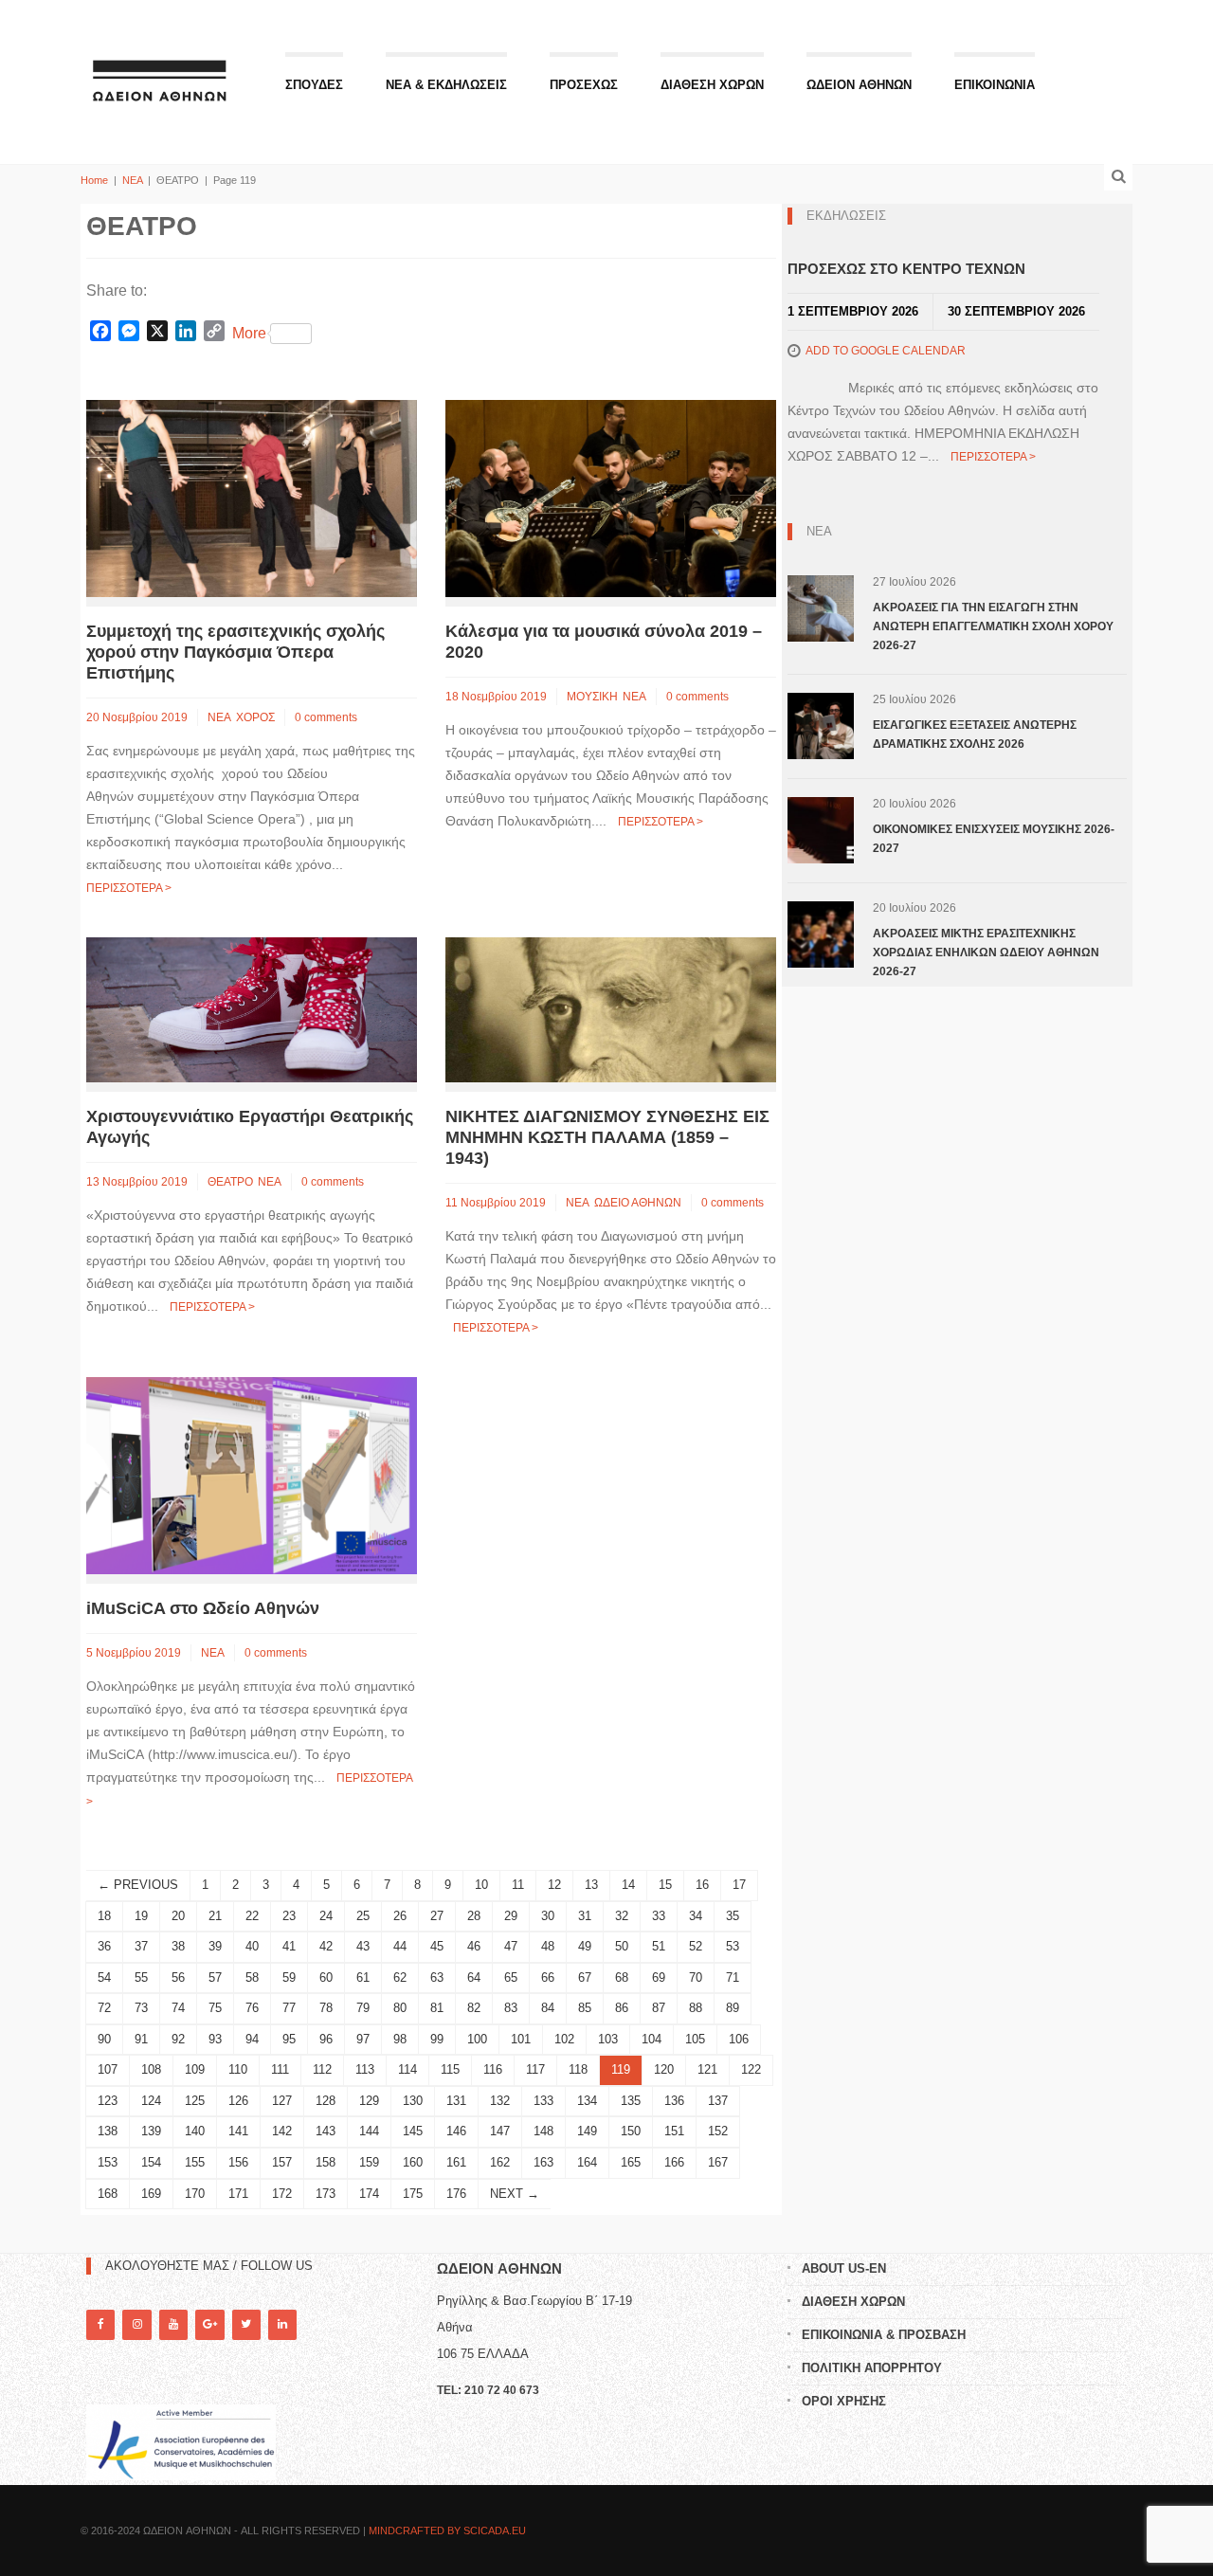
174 (369, 2194)
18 (104, 1916)
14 (628, 1885)
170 (195, 2194)
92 (178, 2039)
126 (238, 2101)
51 (659, 1946)
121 (707, 2069)
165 (631, 2162)
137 (718, 2101)
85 (585, 2008)
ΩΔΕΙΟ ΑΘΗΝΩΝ (638, 1203)
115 (450, 2069)
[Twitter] (246, 2324)
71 (733, 1977)
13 (591, 1885)
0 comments (326, 717)
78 (326, 2008)
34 (696, 1916)
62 (400, 1977)
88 (696, 2008)
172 (282, 2194)
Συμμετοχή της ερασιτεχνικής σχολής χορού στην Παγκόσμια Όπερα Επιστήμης (235, 652)
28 (474, 1916)
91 (141, 2039)
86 (622, 2008)
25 (363, 1916)
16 (702, 1885)
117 (535, 2069)
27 (437, 1916)
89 (733, 2008)
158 (326, 2162)
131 (456, 2101)
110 (238, 2069)
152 (718, 2131)
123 (108, 2101)
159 (369, 2162)
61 (363, 1977)
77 (289, 2008)
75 (215, 2008)
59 (289, 1977)
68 (622, 1977)
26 (400, 1916)
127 (282, 2101)
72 (104, 2008)
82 (474, 2008)
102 (564, 2039)
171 (238, 2194)
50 (622, 1946)
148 (543, 2131)
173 (326, 2194)
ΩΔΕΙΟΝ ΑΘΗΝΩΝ (859, 85)
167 (718, 2162)
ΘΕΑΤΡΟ (230, 1182)
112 (322, 2069)
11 (518, 1885)
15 (665, 1885)
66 (548, 1977)
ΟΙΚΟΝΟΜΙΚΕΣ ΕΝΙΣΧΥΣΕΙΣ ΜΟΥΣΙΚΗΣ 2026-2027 (994, 839)
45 (437, 1946)
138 (108, 2131)
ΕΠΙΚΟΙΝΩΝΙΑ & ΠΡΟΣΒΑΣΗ (884, 2335)
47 (511, 1946)
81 (437, 2008)
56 (178, 1977)
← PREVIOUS (138, 1885)
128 (326, 2101)
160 (413, 2162)
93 (215, 2039)
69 (659, 1977)
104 (652, 2039)
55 (141, 1977)
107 (108, 2069)
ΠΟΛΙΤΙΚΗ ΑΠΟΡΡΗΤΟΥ (872, 2368)
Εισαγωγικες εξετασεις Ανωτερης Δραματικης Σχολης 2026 (975, 735)
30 (548, 1916)
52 (696, 1946)
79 (363, 2008)
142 (282, 2131)
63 (437, 1977)
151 (674, 2131)
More (249, 333)
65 (511, 1977)
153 (108, 2162)
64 (474, 1977)
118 (578, 2069)
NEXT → (515, 2194)
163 (543, 2162)
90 (104, 2039)
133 (543, 2101)
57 (215, 1977)
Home (94, 180)
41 (289, 1946)
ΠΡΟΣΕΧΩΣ (584, 85)
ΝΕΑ (132, 180)
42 (326, 1946)
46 (474, 1946)
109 (195, 2069)
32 (622, 1916)
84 (548, 2008)
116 (493, 2069)
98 (400, 2039)
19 (141, 1916)
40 (252, 1946)
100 (477, 2039)
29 (511, 1916)
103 (608, 2039)
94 (252, 2039)
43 (363, 1946)
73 (141, 2008)
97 (363, 2039)
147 (500, 2131)
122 (751, 2069)
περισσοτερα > (129, 888)
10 (481, 1885)
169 (151, 2194)
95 (289, 2039)
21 (215, 1916)
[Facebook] (100, 2324)
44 (400, 1946)
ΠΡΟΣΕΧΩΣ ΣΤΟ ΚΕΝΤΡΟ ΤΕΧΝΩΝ (906, 269)
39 (215, 1946)
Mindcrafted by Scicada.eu (447, 2531)
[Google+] (209, 2324)
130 (413, 2101)
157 (282, 2162)
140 (195, 2131)
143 (326, 2131)
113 (365, 2069)
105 (695, 2039)
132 (500, 2101)
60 (326, 1977)
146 (456, 2131)
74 (178, 2008)
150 (631, 2131)
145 (413, 2131)
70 (696, 1977)
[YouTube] (173, 2324)
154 (151, 2162)
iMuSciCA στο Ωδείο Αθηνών (203, 1608)
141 (238, 2131)
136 (674, 2101)
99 (437, 2039)
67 (585, 1977)
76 (252, 2008)
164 (587, 2162)
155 (195, 2162)
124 (151, 2101)
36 (104, 1946)
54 (104, 1977)
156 (238, 2162)
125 (195, 2101)
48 (548, 1946)
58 (252, 1977)
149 (587, 2131)
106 (739, 2039)
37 (141, 1946)
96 (326, 2039)
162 (500, 2162)
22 (252, 1916)
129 (369, 2101)
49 (585, 1946)
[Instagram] (136, 2324)
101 (521, 2039)
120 (664, 2069)
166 (674, 2162)
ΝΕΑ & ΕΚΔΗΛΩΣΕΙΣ (446, 85)
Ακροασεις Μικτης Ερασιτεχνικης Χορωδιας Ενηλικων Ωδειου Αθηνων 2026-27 (986, 952)
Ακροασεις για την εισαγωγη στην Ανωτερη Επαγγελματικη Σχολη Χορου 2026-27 (993, 626)
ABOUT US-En (844, 2268)
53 (733, 1946)
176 (456, 2194)
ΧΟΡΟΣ (255, 717)
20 (178, 1916)
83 (511, 2008)
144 (369, 2131)
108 (151, 2069)
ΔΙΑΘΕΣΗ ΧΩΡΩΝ (712, 85)
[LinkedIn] (282, 2324)
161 (456, 2162)
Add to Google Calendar (886, 351)
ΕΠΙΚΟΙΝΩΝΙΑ (995, 85)
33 (659, 1916)
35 (733, 1916)
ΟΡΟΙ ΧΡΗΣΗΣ (844, 2401)
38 (178, 1946)
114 (407, 2069)
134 (587, 2101)
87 (659, 2008)
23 (289, 1916)
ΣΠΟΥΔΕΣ (314, 85)
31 (585, 1916)
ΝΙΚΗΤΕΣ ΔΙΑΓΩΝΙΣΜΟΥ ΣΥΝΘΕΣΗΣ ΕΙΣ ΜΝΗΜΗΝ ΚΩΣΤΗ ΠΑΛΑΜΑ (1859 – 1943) (607, 1137)
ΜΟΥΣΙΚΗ (592, 697)
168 (108, 2194)
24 (326, 1916)
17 (739, 1885)
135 (631, 2101)
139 (151, 2131)
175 (413, 2194)
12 (554, 1885)
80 (400, 2008)
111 (280, 2069)
